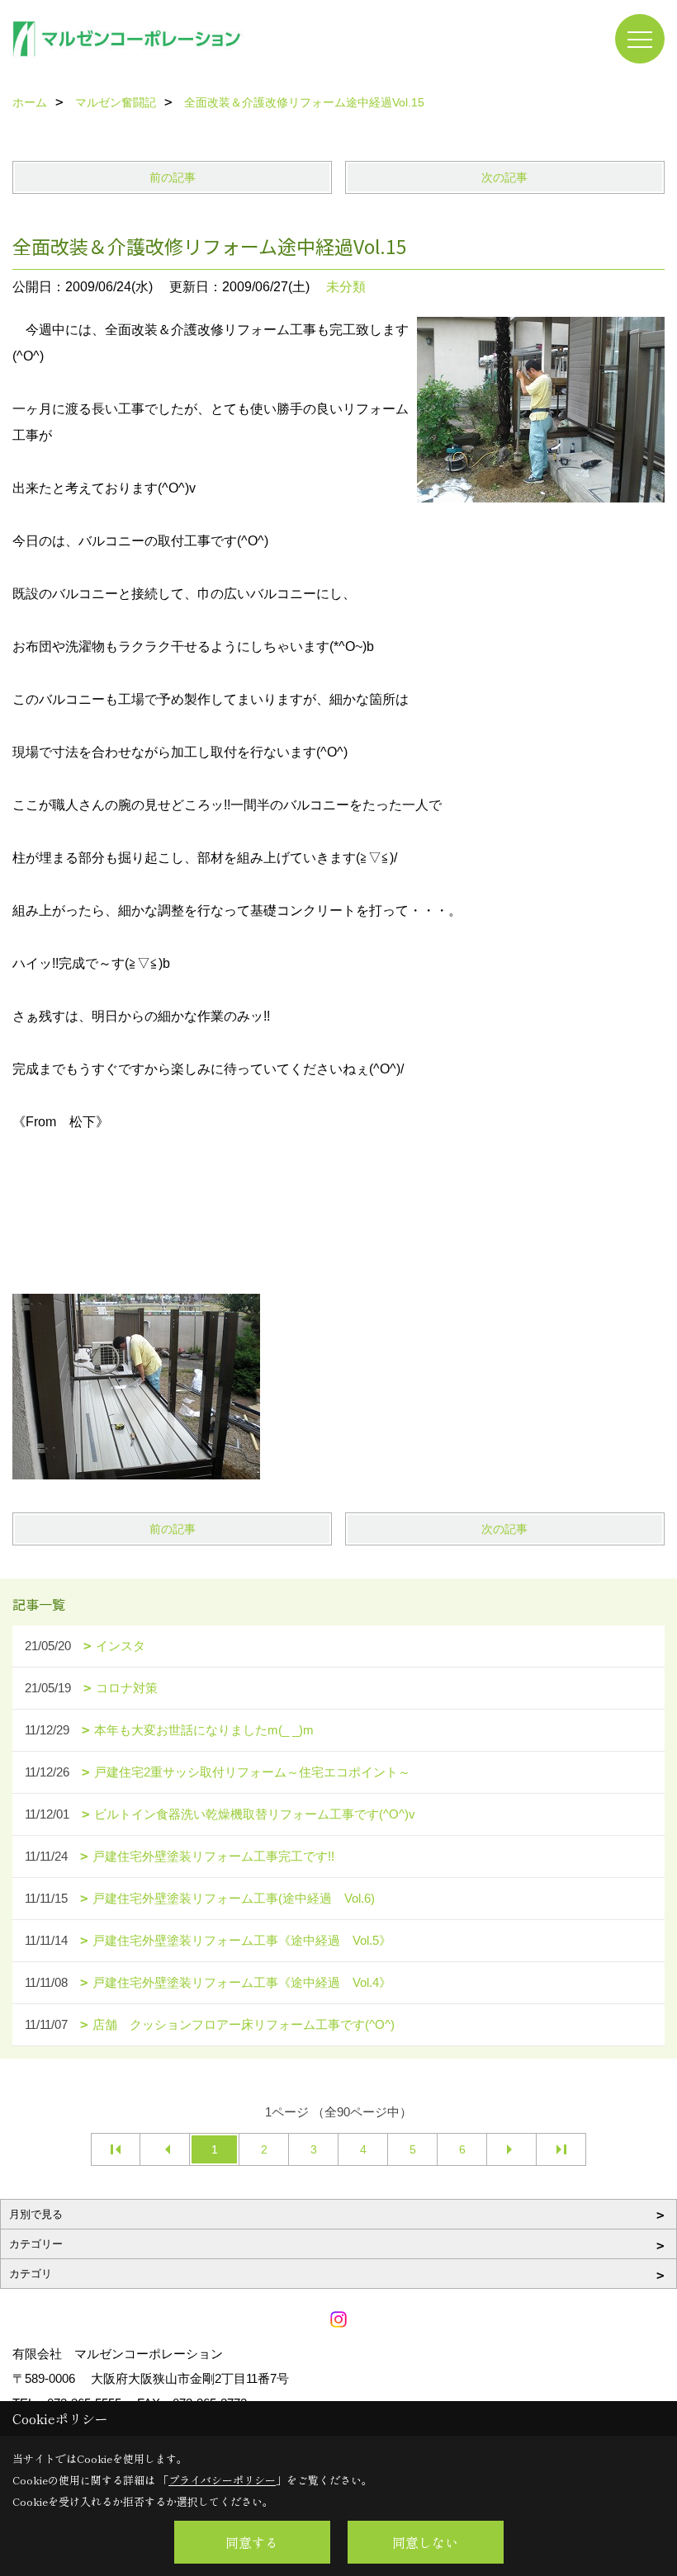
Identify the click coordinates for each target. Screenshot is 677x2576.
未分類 (346, 287)
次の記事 (504, 177)
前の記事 (173, 177)
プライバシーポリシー (222, 2480)
